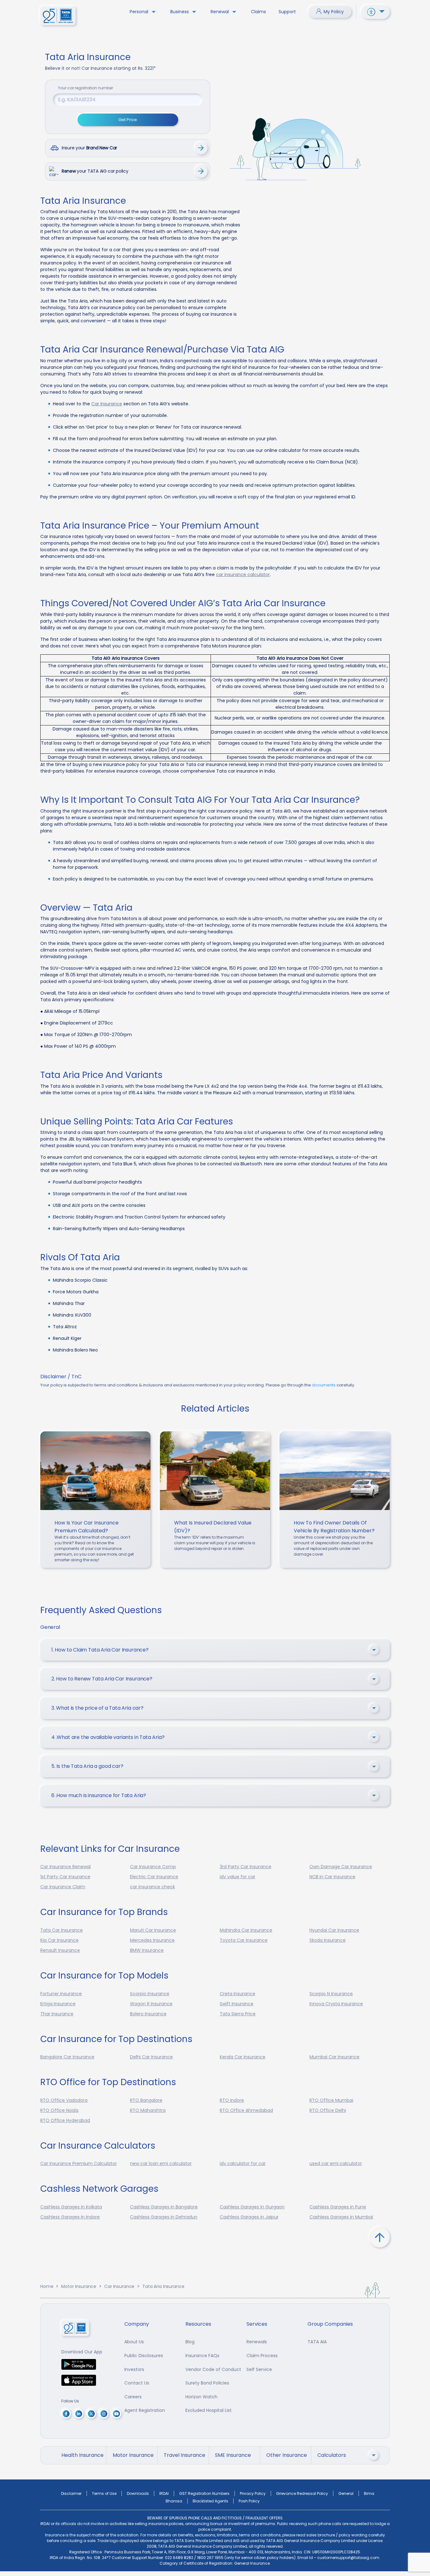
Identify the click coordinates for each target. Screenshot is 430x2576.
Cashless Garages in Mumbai (341, 2217)
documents (324, 1385)
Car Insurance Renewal (65, 1867)
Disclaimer (71, 2493)
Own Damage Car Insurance (341, 1867)
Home (47, 2286)
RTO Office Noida (59, 2110)
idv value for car (238, 1877)
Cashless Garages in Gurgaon (252, 2207)
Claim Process (262, 2356)
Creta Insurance (238, 1994)
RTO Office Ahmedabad (246, 2110)
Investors (134, 2369)
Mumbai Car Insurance (334, 2057)
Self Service (259, 2369)
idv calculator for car (243, 2163)
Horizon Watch (201, 2397)
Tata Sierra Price (238, 2014)
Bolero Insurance (148, 2014)
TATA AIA (317, 2342)
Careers (133, 2397)
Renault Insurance (60, 1950)
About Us (134, 2342)
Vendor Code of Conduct (213, 2369)
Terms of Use (104, 2493)
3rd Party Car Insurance (246, 1867)
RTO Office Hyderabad (65, 2120)
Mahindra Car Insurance (246, 1930)
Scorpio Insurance (150, 1994)
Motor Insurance (79, 2286)
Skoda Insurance (328, 1940)
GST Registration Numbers (204, 2493)
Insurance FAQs (202, 2356)
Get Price (128, 120)
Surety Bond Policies (207, 2383)
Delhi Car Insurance (151, 2057)
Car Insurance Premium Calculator (79, 2163)
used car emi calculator (336, 2163)
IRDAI (164, 2493)
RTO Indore (232, 2100)
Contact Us (137, 2383)
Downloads (138, 2493)
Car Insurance (107, 404)
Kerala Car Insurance (243, 2057)
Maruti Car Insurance (153, 1930)
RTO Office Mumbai (331, 2100)
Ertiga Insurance (58, 2004)
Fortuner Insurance (61, 1994)
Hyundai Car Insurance (334, 1930)
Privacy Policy (253, 2493)
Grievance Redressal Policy (302, 2493)
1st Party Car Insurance (65, 1877)
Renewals (257, 2342)
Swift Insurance (237, 2004)
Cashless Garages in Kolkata (71, 2207)
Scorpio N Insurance (331, 1994)
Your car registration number (85, 88)
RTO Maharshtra (148, 2110)
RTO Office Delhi (328, 2110)
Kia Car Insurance (59, 1940)
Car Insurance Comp (153, 1867)
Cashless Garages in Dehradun (164, 2217)
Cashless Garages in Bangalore (164, 2207)
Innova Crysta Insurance (336, 2004)
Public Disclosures (144, 2356)
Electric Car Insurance (154, 1877)
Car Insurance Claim (63, 1887)
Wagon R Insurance (151, 2004)
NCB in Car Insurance (332, 1877)
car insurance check (153, 1887)
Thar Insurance (57, 2014)
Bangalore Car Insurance (67, 2057)
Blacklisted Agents (210, 2501)
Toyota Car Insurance (244, 1940)
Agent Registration (145, 2410)
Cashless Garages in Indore (70, 2217)
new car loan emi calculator (161, 2163)
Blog (190, 2342)
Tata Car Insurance (62, 1930)
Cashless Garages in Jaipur (249, 2217)
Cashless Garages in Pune (338, 2207)
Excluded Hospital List (209, 2410)
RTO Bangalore (146, 2100)
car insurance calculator (243, 575)
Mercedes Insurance (152, 1940)
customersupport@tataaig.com (348, 2558)
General (346, 2493)
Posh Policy (249, 2501)
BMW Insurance (147, 1950)
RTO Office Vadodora (64, 2100)
